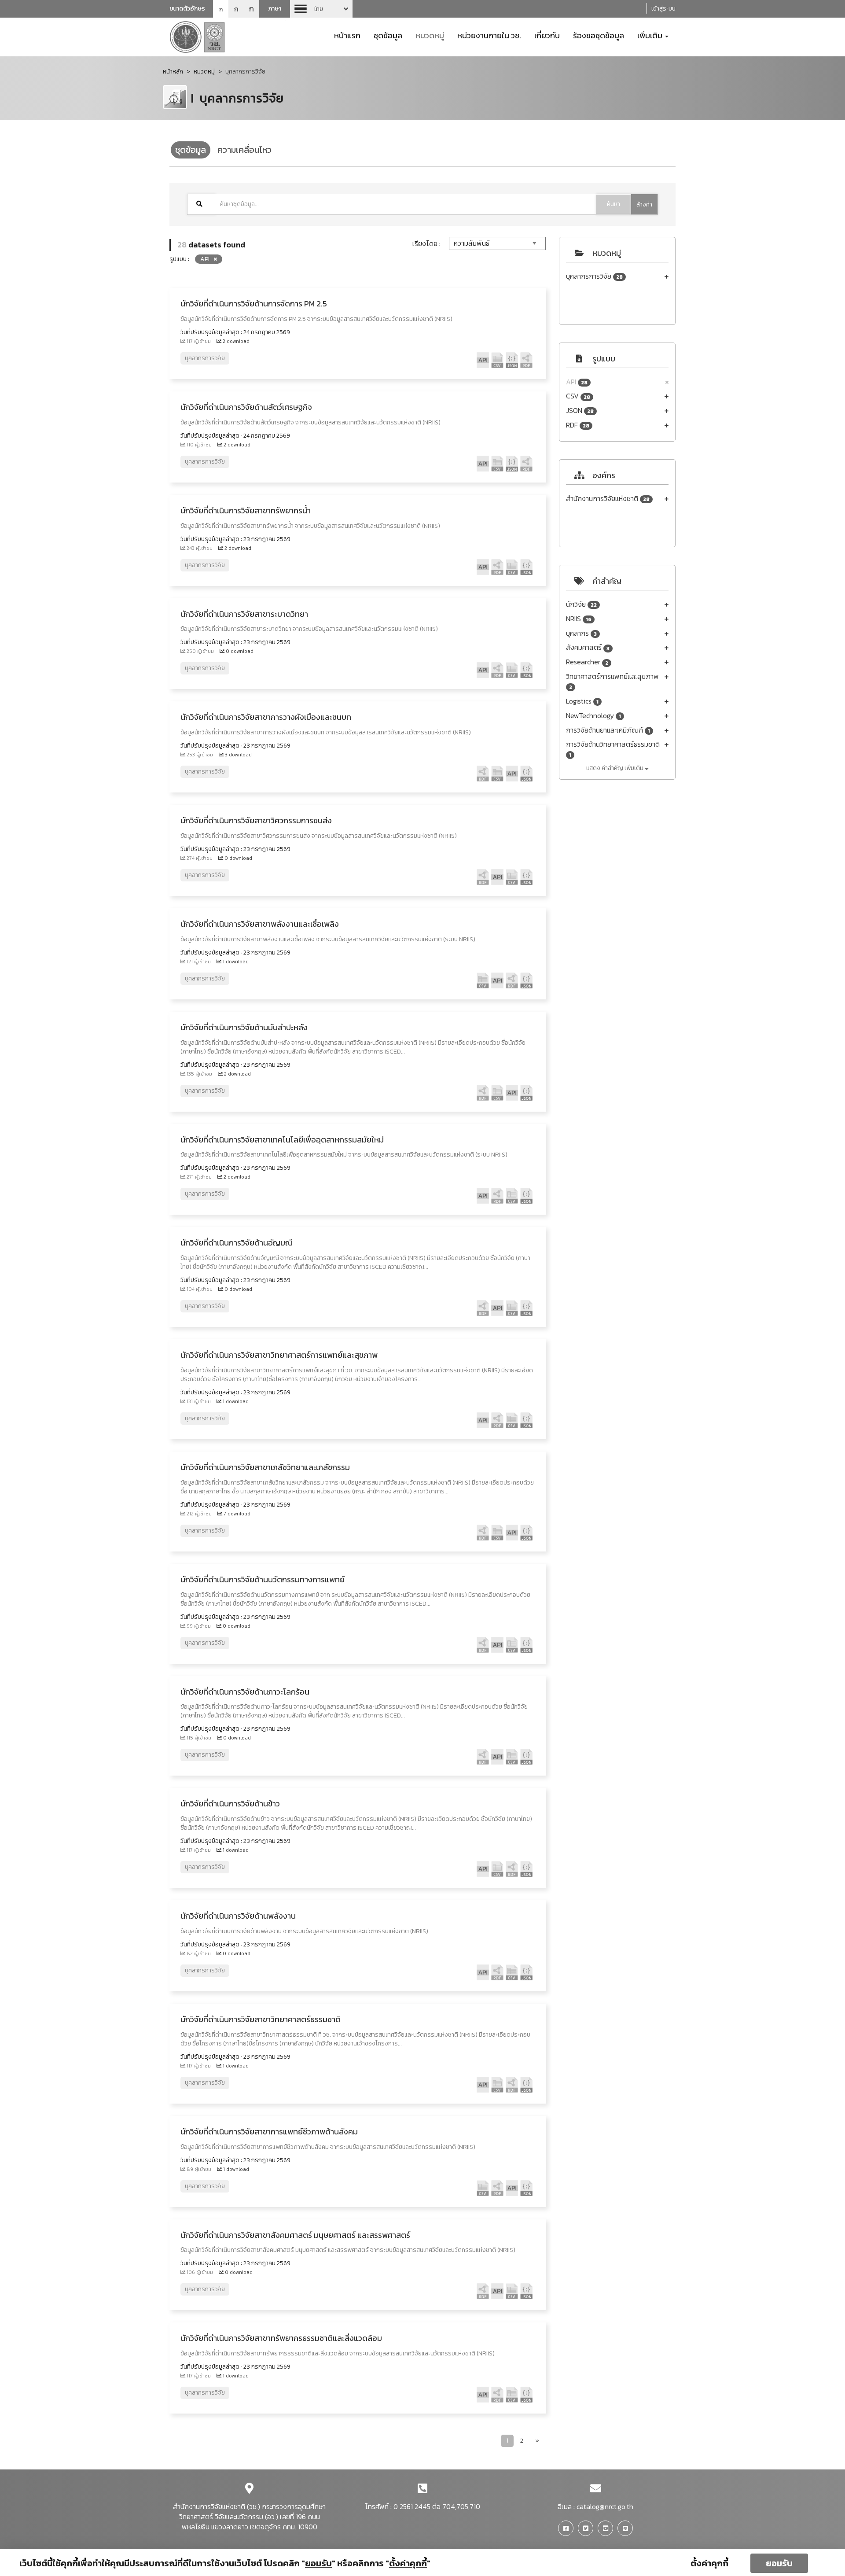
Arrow (321, 9)
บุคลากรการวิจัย (594, 276)
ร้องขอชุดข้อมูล (599, 35)
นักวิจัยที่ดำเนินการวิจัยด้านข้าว (230, 1804)
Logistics (582, 701)
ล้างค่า (644, 205)
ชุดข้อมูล (388, 35)
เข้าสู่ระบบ (663, 9)
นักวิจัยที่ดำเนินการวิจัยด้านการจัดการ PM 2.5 (254, 304)
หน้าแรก (347, 35)
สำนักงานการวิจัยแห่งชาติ (608, 499)
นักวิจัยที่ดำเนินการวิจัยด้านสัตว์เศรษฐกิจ (246, 407)
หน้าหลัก (173, 72)
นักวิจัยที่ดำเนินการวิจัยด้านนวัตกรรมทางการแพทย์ (263, 1579)
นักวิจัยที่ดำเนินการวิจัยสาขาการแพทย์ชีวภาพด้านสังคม (269, 2132)
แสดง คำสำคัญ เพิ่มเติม (615, 768)
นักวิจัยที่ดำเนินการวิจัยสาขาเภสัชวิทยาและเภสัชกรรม (265, 1467)
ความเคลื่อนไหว (244, 150)
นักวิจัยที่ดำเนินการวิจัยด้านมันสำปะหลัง (244, 1027)
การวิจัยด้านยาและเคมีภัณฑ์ (608, 730)
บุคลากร (581, 633)
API (577, 382)
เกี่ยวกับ (547, 35)
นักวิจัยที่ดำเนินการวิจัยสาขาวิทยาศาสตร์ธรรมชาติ (261, 2019)
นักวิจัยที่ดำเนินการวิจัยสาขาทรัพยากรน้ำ (246, 510)
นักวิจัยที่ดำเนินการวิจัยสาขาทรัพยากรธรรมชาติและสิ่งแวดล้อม (281, 2338)
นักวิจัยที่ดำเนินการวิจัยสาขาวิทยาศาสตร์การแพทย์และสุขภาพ (279, 1355)
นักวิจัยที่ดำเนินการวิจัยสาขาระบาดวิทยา (244, 614)
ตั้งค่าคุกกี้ (709, 2563)
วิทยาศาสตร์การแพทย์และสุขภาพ (612, 681)
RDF (578, 425)
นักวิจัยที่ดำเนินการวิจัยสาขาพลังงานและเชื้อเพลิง (260, 924)
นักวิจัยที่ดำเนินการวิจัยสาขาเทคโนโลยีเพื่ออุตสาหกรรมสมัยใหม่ (282, 1140)
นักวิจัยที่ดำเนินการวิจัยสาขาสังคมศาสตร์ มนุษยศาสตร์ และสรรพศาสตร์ (295, 2235)
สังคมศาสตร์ (588, 647)
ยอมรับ (779, 2563)
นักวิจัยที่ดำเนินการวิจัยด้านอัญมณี (237, 1243)
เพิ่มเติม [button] (651, 35)
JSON (580, 411)
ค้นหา (614, 204)
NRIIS (579, 619)
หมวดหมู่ (430, 35)
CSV (578, 396)
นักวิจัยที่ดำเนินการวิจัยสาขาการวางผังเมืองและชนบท (266, 717)
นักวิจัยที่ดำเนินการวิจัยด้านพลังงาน (238, 1916)
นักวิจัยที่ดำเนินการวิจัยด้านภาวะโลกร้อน (245, 1692)
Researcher (587, 662)
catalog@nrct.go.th (605, 2506)
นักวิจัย (581, 604)
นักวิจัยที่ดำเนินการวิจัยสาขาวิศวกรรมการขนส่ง (256, 820)
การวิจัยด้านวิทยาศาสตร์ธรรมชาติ (613, 749)
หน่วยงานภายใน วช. (489, 35)
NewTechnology (593, 716)
